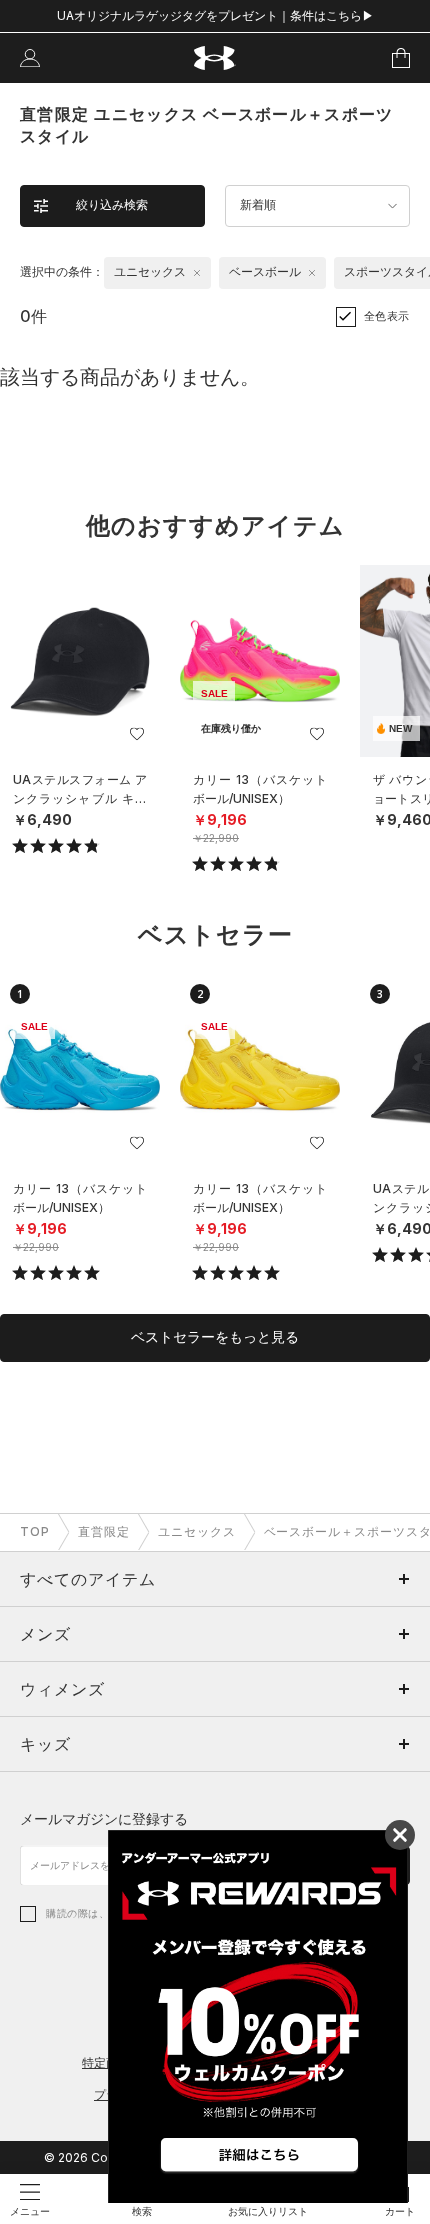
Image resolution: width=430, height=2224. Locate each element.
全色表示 (387, 316)
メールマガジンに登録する (104, 1818)
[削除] (197, 273)
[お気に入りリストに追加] (137, 734)
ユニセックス (197, 1531)
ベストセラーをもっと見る (215, 1337)
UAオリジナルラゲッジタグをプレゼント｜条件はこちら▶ (215, 15)
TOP (35, 1531)
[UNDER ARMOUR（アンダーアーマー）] (215, 58)
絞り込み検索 (112, 205)
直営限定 (104, 1531)
